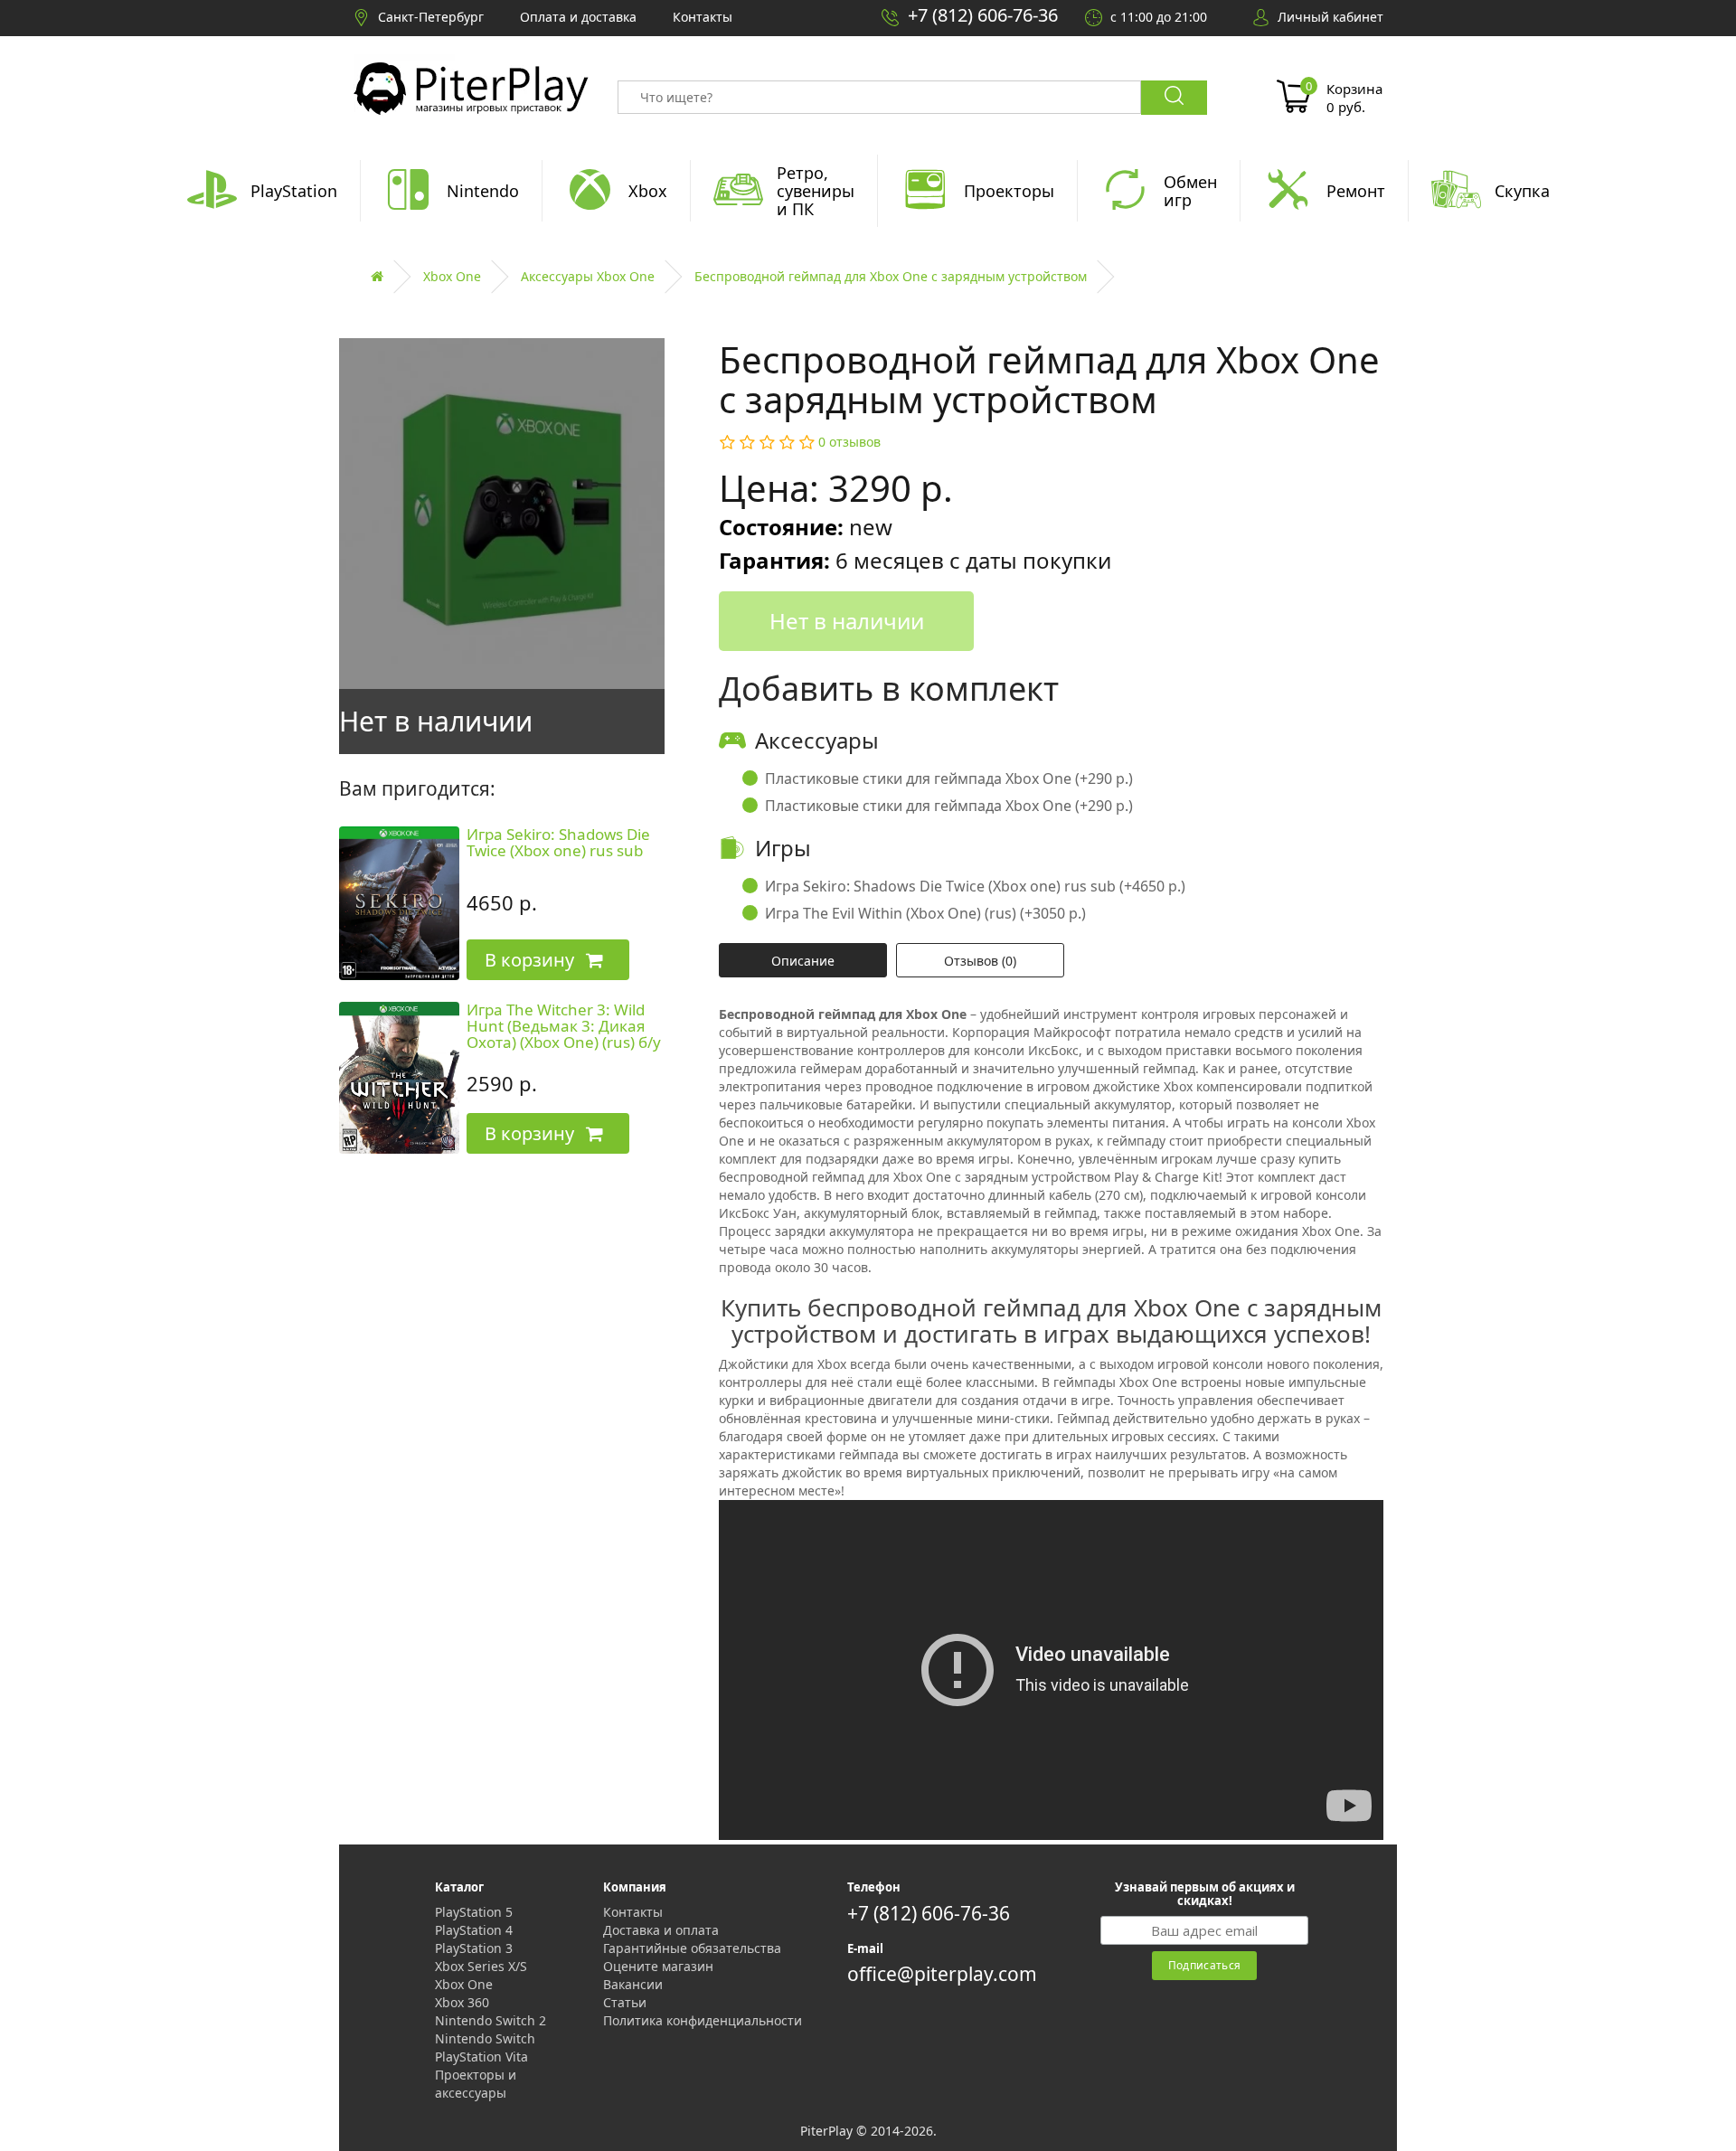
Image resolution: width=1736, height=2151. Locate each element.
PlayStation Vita (481, 2057)
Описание (803, 961)
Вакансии (633, 1984)
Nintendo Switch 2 (491, 2020)
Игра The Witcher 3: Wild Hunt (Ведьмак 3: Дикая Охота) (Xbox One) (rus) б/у (564, 1026)
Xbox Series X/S (481, 1966)
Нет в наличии (847, 621)
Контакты (633, 1912)
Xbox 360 (462, 2002)
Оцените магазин (658, 1966)
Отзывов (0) (980, 961)
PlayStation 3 (474, 1948)
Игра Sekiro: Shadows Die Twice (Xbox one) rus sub (558, 843)
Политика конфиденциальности (703, 2020)
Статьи (625, 2002)
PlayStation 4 (474, 1930)
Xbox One (452, 276)
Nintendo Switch (485, 2038)
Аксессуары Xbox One (588, 276)
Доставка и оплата (661, 1930)
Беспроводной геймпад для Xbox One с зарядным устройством (891, 276)
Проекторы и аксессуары (476, 2084)
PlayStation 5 (474, 1912)
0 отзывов (849, 442)
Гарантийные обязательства (692, 1948)
